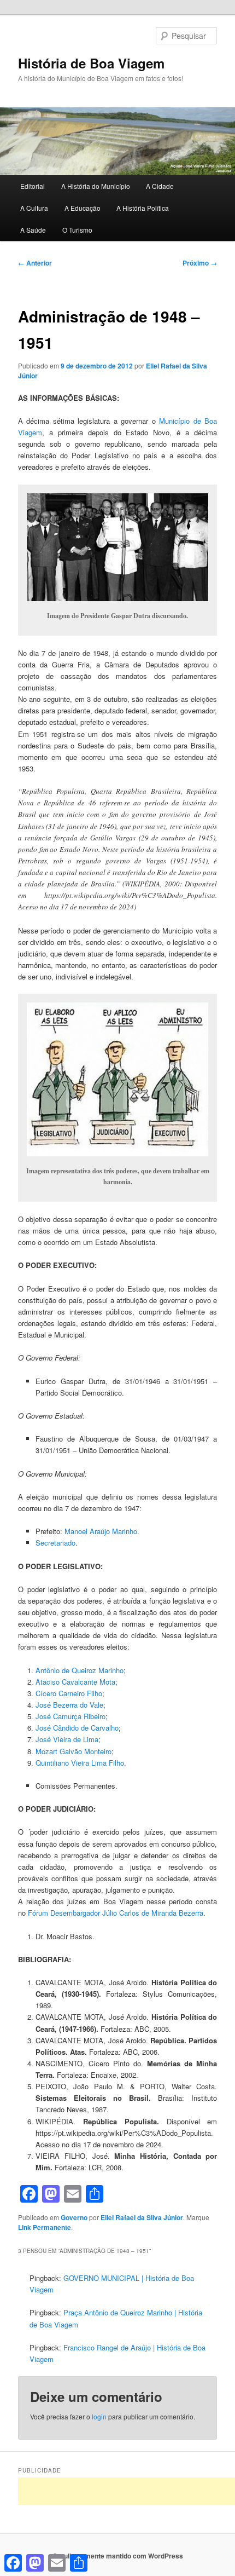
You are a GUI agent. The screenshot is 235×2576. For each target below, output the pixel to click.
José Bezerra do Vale (69, 1705)
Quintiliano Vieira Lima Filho (80, 1763)
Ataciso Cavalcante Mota (75, 1682)
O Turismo (77, 230)
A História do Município (96, 186)
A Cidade (160, 186)
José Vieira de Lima (67, 1739)
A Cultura (34, 208)
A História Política (143, 208)
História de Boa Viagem (91, 63)
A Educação (83, 208)
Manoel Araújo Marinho (101, 1531)
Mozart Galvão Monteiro (74, 1751)
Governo (74, 2217)
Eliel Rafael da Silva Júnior (142, 2217)
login (99, 2416)
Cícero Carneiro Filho (69, 1693)
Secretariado (55, 1543)
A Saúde (33, 230)
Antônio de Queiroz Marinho (80, 1670)
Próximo (200, 263)
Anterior (35, 263)
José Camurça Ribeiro (70, 1716)
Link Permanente (45, 2227)
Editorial (33, 186)
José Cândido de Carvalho (77, 1728)
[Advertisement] (127, 2491)
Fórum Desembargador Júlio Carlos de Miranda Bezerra (116, 1913)
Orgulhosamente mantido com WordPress (118, 2556)
